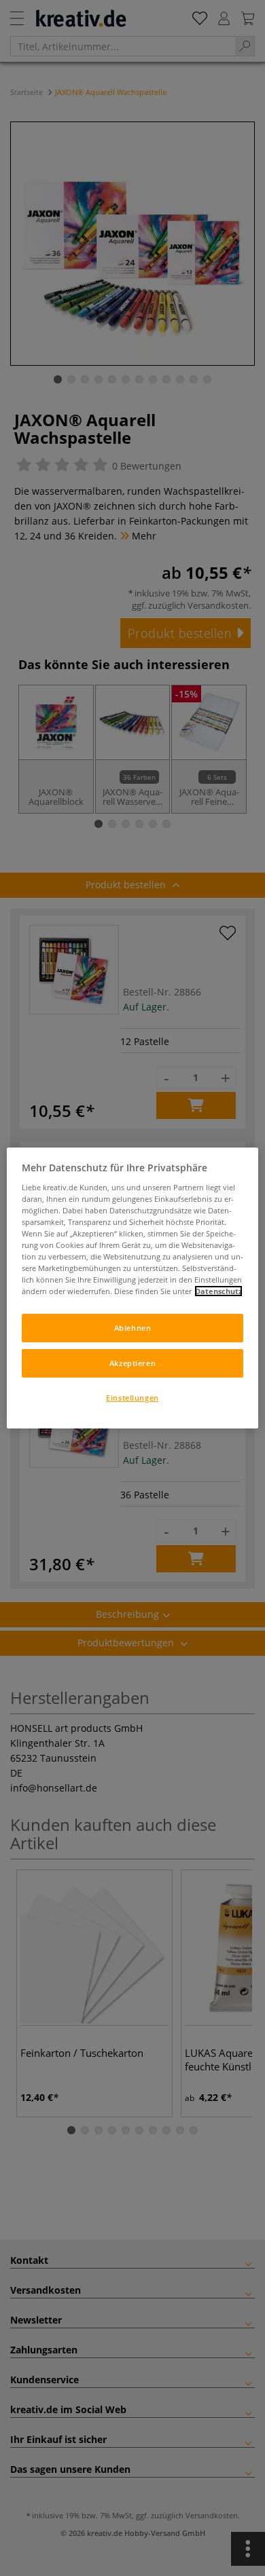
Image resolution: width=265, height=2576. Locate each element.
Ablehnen (133, 1328)
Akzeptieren (132, 1363)
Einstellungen (132, 1398)
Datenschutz (218, 1291)
